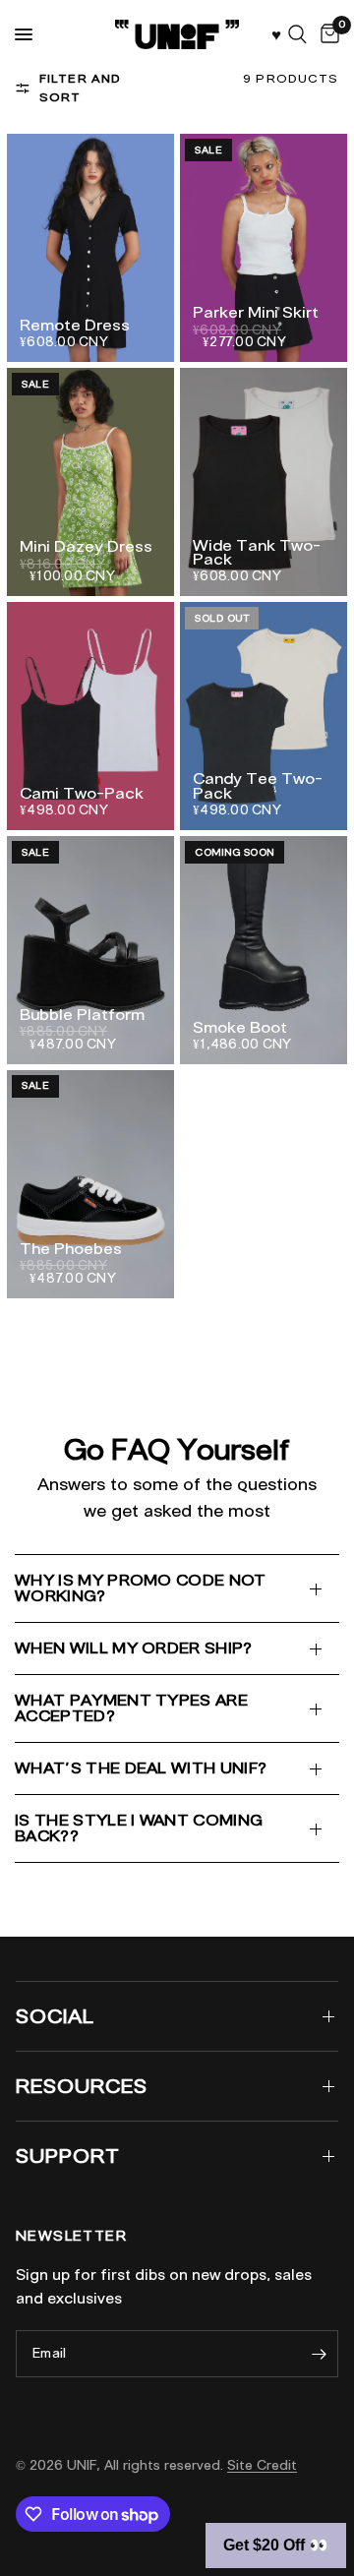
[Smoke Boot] (264, 950)
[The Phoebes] (90, 1184)
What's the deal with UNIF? (141, 1768)
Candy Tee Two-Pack (258, 786)
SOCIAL (55, 2016)
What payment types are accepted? (131, 1708)
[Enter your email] (319, 2354)
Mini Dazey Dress (86, 547)
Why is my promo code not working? (141, 1588)
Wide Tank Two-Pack (257, 553)
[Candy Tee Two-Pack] (264, 716)
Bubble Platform (82, 1015)
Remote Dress (75, 326)
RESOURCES (82, 2086)
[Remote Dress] (90, 248)
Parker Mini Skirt (256, 313)
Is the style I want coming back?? (139, 1828)
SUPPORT (68, 2156)
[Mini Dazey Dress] (90, 482)
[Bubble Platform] (90, 950)
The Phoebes (71, 1249)
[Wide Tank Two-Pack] (264, 482)
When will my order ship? (134, 1648)
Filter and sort (81, 88)
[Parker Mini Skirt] (264, 248)
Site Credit (262, 2465)
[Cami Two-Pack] (90, 716)
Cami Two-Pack (82, 794)
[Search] (297, 34)
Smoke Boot (240, 1028)
